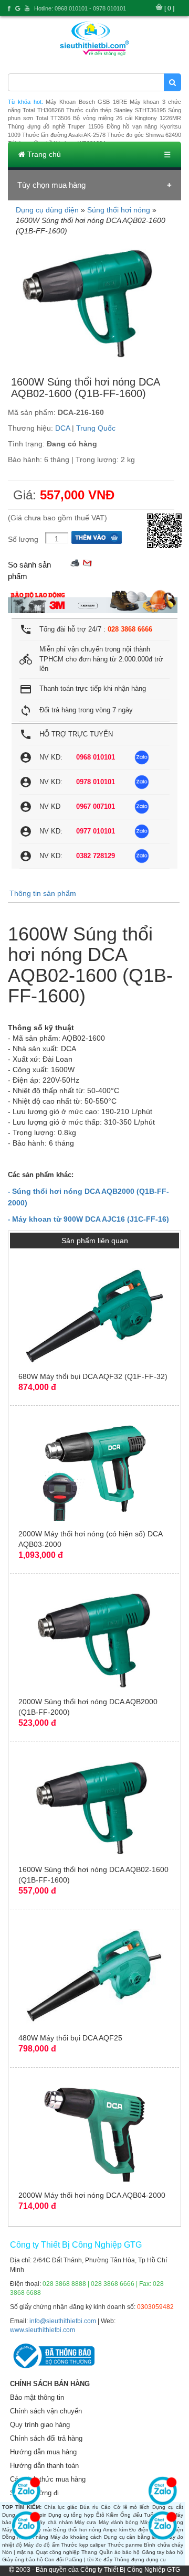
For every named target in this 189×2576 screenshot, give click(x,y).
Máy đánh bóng (119, 2522)
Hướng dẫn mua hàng (43, 2452)
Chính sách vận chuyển (46, 2411)
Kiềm (112, 2515)
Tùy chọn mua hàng (51, 185)
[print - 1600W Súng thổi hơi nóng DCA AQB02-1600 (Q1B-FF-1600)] (75, 562)
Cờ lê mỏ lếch (132, 2507)
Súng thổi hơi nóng (119, 210)
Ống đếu (131, 2515)
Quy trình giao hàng (40, 2425)
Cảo (106, 2507)
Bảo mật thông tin (37, 2397)
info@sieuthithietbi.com (63, 2321)
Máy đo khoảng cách (76, 2537)
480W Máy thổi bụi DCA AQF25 (70, 2038)
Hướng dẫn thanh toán (44, 2466)
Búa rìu (89, 2507)
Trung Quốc (96, 428)
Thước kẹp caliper (83, 2545)
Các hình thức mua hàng (48, 2479)
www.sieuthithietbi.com (43, 2330)
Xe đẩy (104, 2559)
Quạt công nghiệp (58, 2552)
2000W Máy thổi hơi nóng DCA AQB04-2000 (92, 2195)
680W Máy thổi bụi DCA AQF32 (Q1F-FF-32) (93, 1376)
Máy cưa (85, 2522)
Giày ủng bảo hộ (23, 2559)
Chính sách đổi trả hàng (46, 2438)
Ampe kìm (115, 2530)
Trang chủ (43, 154)
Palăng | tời (79, 2559)
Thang (89, 2552)
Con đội (54, 2559)
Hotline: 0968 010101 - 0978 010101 (80, 8)
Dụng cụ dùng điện (47, 210)
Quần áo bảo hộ (120, 2552)
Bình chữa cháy (164, 2545)
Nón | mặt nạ (18, 2552)
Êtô (100, 2515)
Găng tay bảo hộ (163, 2552)
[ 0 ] (169, 8)
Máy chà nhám (54, 2522)
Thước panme (125, 2545)
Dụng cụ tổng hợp (71, 2515)
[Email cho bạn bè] (87, 562)
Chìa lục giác (61, 2507)
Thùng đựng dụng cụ (140, 2559)
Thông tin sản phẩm (43, 893)
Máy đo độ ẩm (41, 2545)
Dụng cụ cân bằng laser (134, 2537)
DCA (62, 428)
